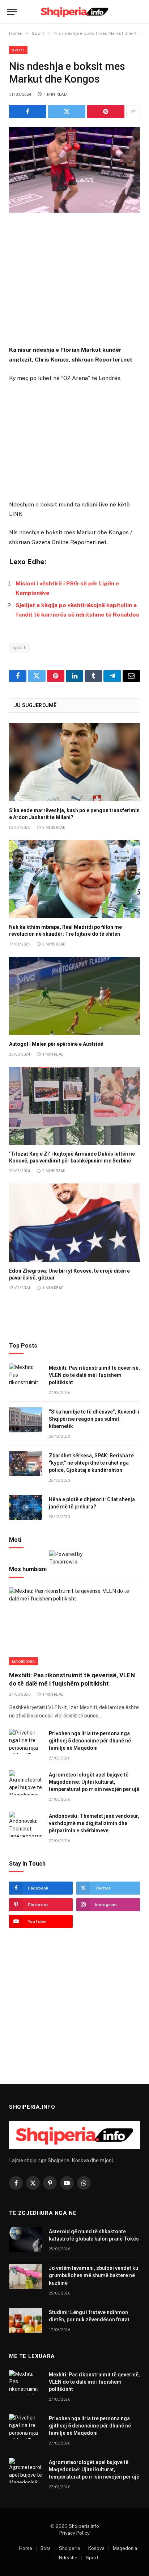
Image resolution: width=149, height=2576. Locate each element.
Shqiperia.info (84, 2526)
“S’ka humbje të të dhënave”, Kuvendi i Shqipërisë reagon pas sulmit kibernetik (94, 1419)
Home (26, 2548)
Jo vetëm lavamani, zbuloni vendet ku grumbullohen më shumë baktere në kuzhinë (93, 2275)
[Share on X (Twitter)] (67, 112)
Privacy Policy (74, 2533)
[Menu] (12, 12)
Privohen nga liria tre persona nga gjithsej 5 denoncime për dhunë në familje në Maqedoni (90, 1741)
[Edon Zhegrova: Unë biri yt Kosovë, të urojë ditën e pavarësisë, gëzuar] (74, 1222)
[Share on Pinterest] (106, 112)
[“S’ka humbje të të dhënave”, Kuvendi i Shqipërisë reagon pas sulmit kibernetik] (26, 1420)
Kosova (96, 2548)
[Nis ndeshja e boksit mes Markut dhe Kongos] (74, 170)
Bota (46, 2548)
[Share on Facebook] (28, 112)
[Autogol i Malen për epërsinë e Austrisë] (74, 996)
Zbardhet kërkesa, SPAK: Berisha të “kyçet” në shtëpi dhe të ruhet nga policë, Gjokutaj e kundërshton (91, 1463)
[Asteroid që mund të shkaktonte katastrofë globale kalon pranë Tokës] (26, 2240)
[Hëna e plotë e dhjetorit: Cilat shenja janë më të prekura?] (26, 1508)
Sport (18, 50)
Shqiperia (69, 2548)
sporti (20, 648)
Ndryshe (68, 2558)
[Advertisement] (74, 280)
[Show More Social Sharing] (133, 112)
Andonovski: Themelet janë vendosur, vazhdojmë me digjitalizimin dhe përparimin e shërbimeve (94, 1823)
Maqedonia (24, 1661)
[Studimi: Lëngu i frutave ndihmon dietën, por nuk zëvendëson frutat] (26, 2320)
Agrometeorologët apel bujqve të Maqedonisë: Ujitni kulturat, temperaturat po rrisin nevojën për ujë (94, 1782)
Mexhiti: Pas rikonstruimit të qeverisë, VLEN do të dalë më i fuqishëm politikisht (94, 1375)
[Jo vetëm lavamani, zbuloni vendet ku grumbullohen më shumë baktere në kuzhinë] (26, 2276)
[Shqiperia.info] (75, 12)
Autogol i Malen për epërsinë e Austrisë (56, 1044)
